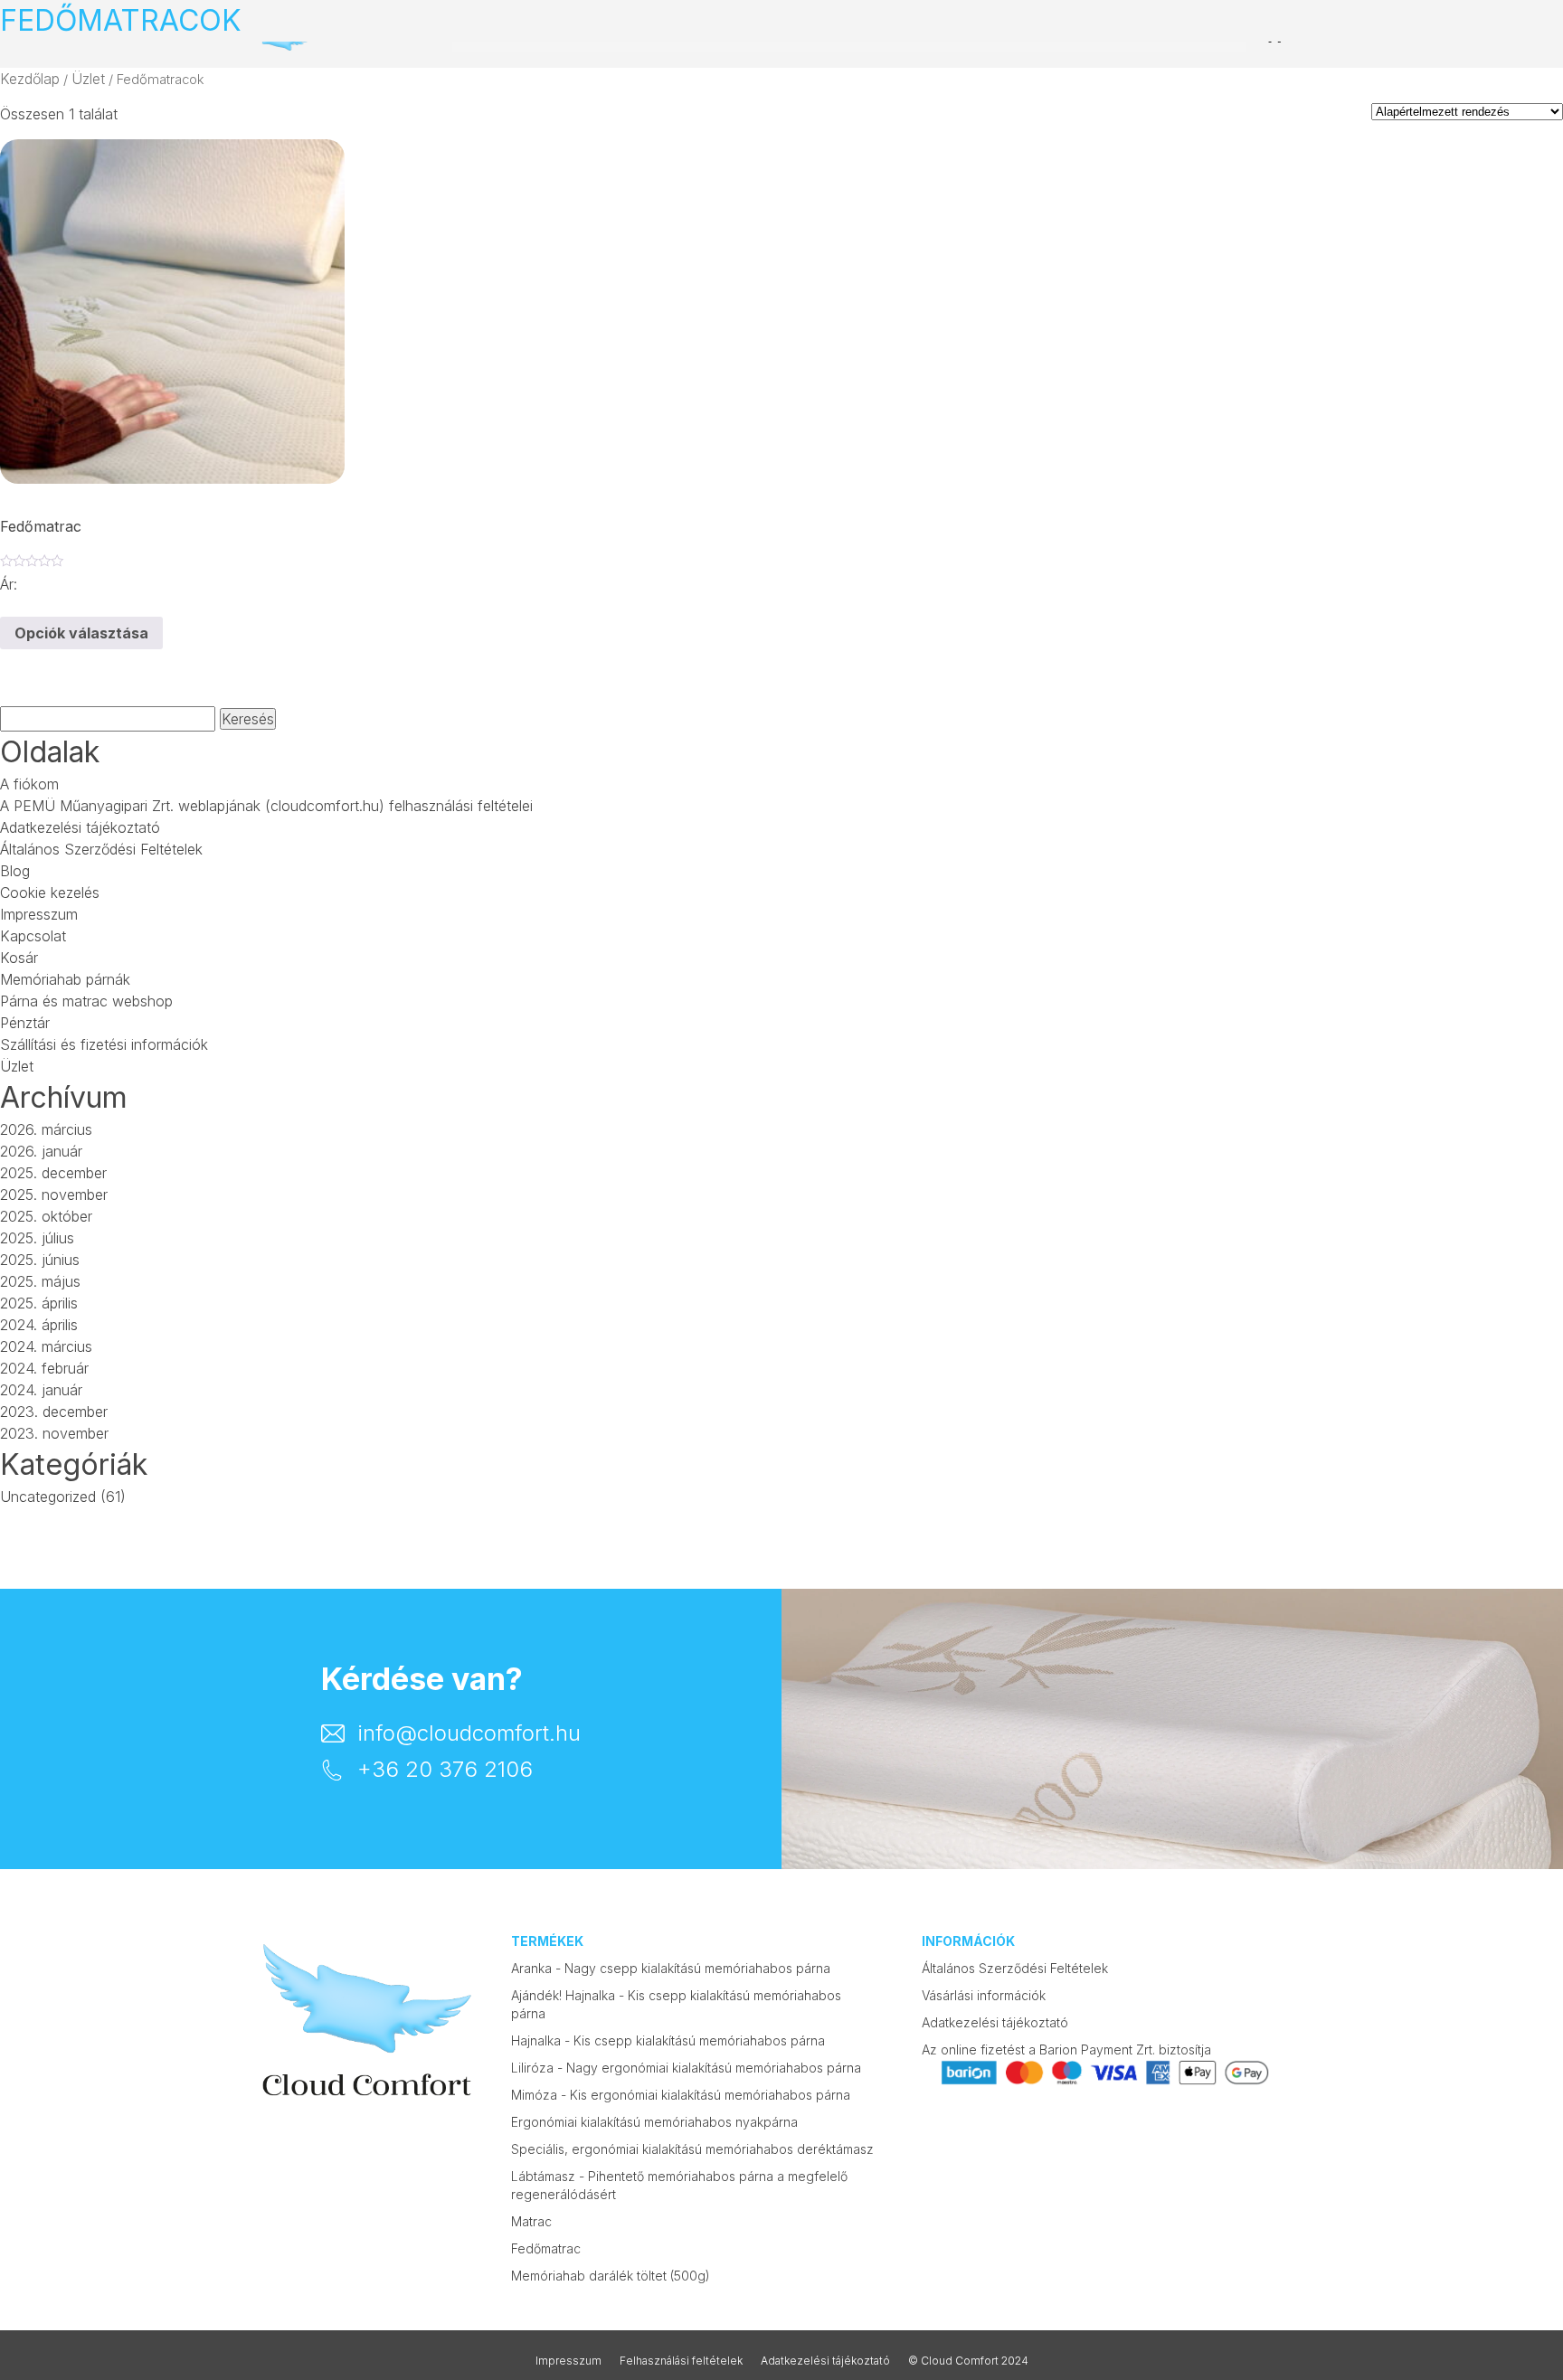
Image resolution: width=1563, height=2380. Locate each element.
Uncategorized (48, 1497)
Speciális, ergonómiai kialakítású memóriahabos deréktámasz (692, 2149)
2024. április (39, 1325)
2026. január (41, 1151)
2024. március (46, 1346)
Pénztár (25, 1023)
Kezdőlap (30, 79)
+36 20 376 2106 (445, 1770)
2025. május (40, 1281)
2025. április (39, 1303)
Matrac (531, 2221)
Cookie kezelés (50, 892)
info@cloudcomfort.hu (469, 1733)
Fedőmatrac (546, 2248)
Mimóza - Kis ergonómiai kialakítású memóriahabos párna (681, 2095)
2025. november (54, 1195)
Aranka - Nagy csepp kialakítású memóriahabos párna (671, 1968)
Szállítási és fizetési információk (104, 1044)
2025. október (46, 1216)
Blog (15, 871)
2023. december (54, 1412)
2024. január (41, 1390)
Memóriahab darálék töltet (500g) (611, 2276)
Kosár (19, 958)
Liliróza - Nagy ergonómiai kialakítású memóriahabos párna (686, 2068)
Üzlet (88, 79)
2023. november (54, 1433)
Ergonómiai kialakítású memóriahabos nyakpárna (654, 2122)
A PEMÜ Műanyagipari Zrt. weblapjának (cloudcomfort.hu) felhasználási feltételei (266, 806)
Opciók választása (81, 633)
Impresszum (39, 914)
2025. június (40, 1260)
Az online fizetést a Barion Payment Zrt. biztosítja (1066, 2049)
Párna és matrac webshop (86, 1001)
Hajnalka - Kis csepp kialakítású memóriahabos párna (668, 2040)
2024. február (44, 1368)
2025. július (37, 1238)
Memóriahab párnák (65, 979)
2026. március (46, 1129)
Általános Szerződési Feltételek (101, 849)
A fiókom (29, 784)
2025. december (53, 1173)
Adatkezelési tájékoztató (80, 827)
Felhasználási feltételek (681, 2361)
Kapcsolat (33, 936)
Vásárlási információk (984, 1995)
